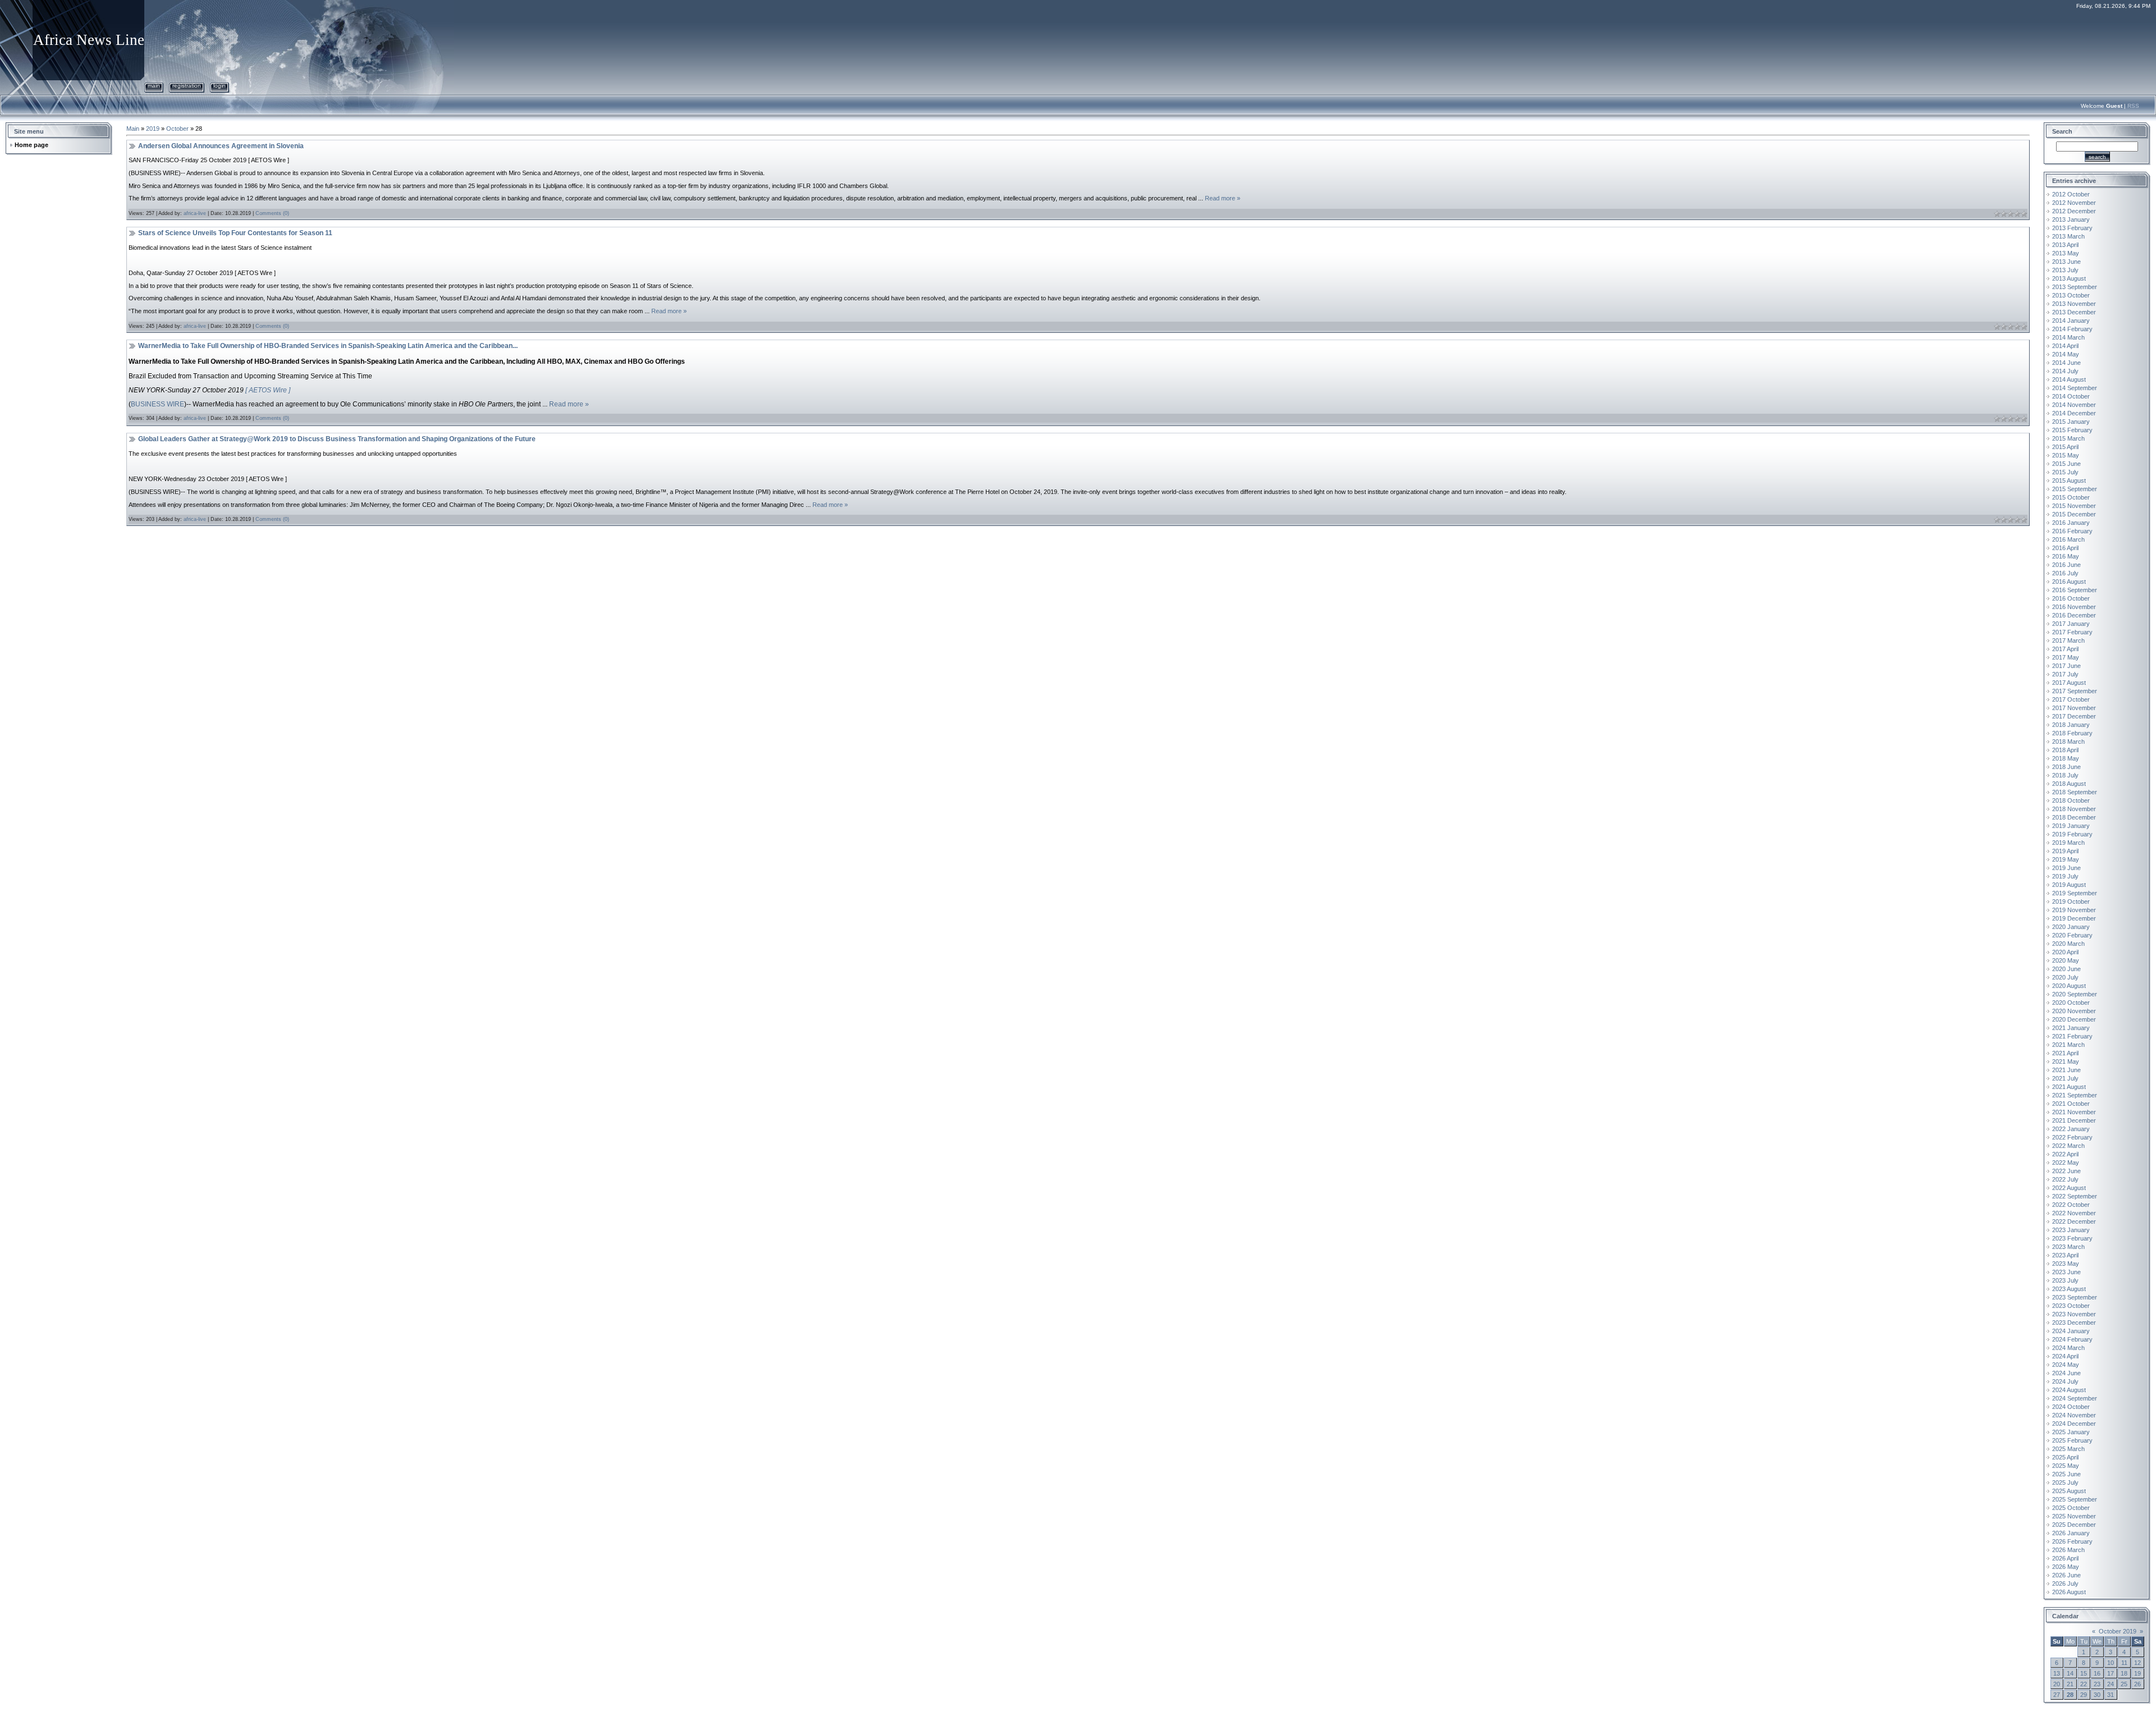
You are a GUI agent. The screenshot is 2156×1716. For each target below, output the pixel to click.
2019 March (2068, 843)
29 (2084, 1695)
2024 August (2069, 1390)
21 (2070, 1684)
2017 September (2075, 691)
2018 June (2066, 767)
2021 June (2066, 1070)
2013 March (2068, 236)
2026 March (2068, 1550)
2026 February (2072, 1541)
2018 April (2065, 750)
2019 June (2066, 868)
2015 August (2069, 481)
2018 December (2074, 817)
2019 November (2074, 910)
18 (2124, 1673)
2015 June (2066, 464)
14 (2070, 1673)
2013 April (2065, 245)
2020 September (2075, 994)
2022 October (2071, 1205)
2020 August (2069, 986)
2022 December (2074, 1221)
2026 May (2066, 1567)
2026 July (2065, 1584)
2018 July (2065, 775)
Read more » (1223, 198)
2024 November (2074, 1415)
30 (2097, 1695)
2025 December (2074, 1525)
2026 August (2069, 1592)
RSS (2133, 106)
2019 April (2065, 851)
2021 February (2072, 1036)
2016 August (2069, 582)
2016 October (2071, 598)
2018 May (2066, 758)
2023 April (2065, 1255)
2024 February (2072, 1339)
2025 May (2066, 1466)
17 (2111, 1673)
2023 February (2072, 1238)
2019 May (2066, 859)
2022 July (2065, 1179)
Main (154, 86)
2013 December (2074, 312)
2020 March (2068, 944)
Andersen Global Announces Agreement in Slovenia (221, 146)
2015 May (2066, 455)
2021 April (2065, 1053)
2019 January (2071, 826)
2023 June (2066, 1272)
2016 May (2066, 556)
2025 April (2065, 1457)
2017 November (2074, 708)
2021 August (2069, 1087)
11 (2124, 1663)
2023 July (2065, 1280)
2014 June (2066, 363)
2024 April (2065, 1356)
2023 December (2074, 1323)
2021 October (2071, 1104)
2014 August (2069, 379)
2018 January (2071, 725)
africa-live (195, 213)
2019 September (2075, 893)
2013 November (2074, 304)
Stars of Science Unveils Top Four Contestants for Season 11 (235, 233)
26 (2137, 1684)
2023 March (2068, 1247)
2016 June (2066, 565)
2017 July (2065, 674)
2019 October (2071, 902)
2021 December (2074, 1120)
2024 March (2068, 1348)
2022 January (2071, 1129)
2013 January (2071, 219)
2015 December (2074, 514)
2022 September (2075, 1196)
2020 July (2065, 977)
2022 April (2065, 1154)
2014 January (2071, 321)
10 (2111, 1663)
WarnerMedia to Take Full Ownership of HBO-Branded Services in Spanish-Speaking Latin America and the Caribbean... (328, 346)
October (177, 129)
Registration (187, 86)
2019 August (2069, 885)
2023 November (2074, 1314)
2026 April (2065, 1558)
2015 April (2065, 447)
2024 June (2066, 1373)
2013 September (2075, 287)
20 (2057, 1684)
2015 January (2071, 422)
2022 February (2072, 1137)
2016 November (2074, 607)
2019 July (2065, 876)
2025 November (2074, 1516)
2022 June (2066, 1171)
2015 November (2074, 506)
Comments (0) (272, 213)
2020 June (2066, 969)
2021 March (2068, 1045)
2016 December (2074, 615)
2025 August (2069, 1491)
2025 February (2072, 1440)
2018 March (2068, 742)
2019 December (2074, 918)
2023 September (2075, 1297)
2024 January (2071, 1331)
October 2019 (2118, 1631)
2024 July (2065, 1381)
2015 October (2071, 497)
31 (2111, 1695)
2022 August (2069, 1188)
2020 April (2065, 952)
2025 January (2071, 1432)
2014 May (2066, 354)
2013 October (2071, 295)
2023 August (2069, 1289)
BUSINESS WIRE (157, 404)
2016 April (2065, 548)
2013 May (2066, 253)
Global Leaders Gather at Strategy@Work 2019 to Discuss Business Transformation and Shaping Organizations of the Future (337, 439)
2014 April (2065, 346)
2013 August (2069, 278)
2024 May (2066, 1365)
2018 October (2071, 800)
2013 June (2066, 262)
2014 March (2068, 337)
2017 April (2065, 649)
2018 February (2072, 733)
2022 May (2066, 1163)
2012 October (2071, 194)
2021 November (2074, 1112)
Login (220, 86)
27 (2057, 1695)
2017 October (2071, 699)
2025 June (2066, 1474)
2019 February (2072, 834)
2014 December (2074, 413)
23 (2097, 1684)
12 (2137, 1663)
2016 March (2068, 539)
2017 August (2069, 683)
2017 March (2068, 640)
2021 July (2065, 1078)
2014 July (2065, 371)
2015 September (2075, 489)
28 (2070, 1695)
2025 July (2065, 1482)
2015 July (2065, 472)
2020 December (2074, 1019)
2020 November (2074, 1011)
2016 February (2072, 531)
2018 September (2075, 792)
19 (2137, 1673)
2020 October (2071, 1003)
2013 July (2065, 270)
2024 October (2071, 1407)
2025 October (2071, 1508)
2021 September (2075, 1095)
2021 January (2071, 1028)
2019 (153, 129)
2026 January (2071, 1533)
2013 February (2072, 228)
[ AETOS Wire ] (268, 390)
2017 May (2066, 657)
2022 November (2074, 1213)
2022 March (2068, 1146)
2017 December (2074, 716)
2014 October (2071, 396)
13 (2057, 1673)
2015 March (2068, 438)
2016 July (2065, 573)
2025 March (2068, 1449)
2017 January (2071, 624)
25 (2124, 1684)
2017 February (2072, 632)
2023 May (2066, 1264)
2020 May (2066, 960)
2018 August (2069, 784)
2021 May (2066, 1061)
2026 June (2066, 1575)
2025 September (2075, 1499)
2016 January (2071, 523)
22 (2084, 1684)
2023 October (2071, 1306)
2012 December (2074, 211)
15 (2084, 1673)
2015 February (2072, 430)
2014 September (2075, 388)
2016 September (2075, 590)
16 (2097, 1673)
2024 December (2074, 1424)
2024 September (2075, 1398)
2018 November (2074, 809)
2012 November (2074, 203)
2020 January (2071, 927)
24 (2111, 1684)
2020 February (2072, 935)
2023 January (2071, 1230)
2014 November (2074, 405)
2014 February (2072, 329)
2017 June (2066, 666)
